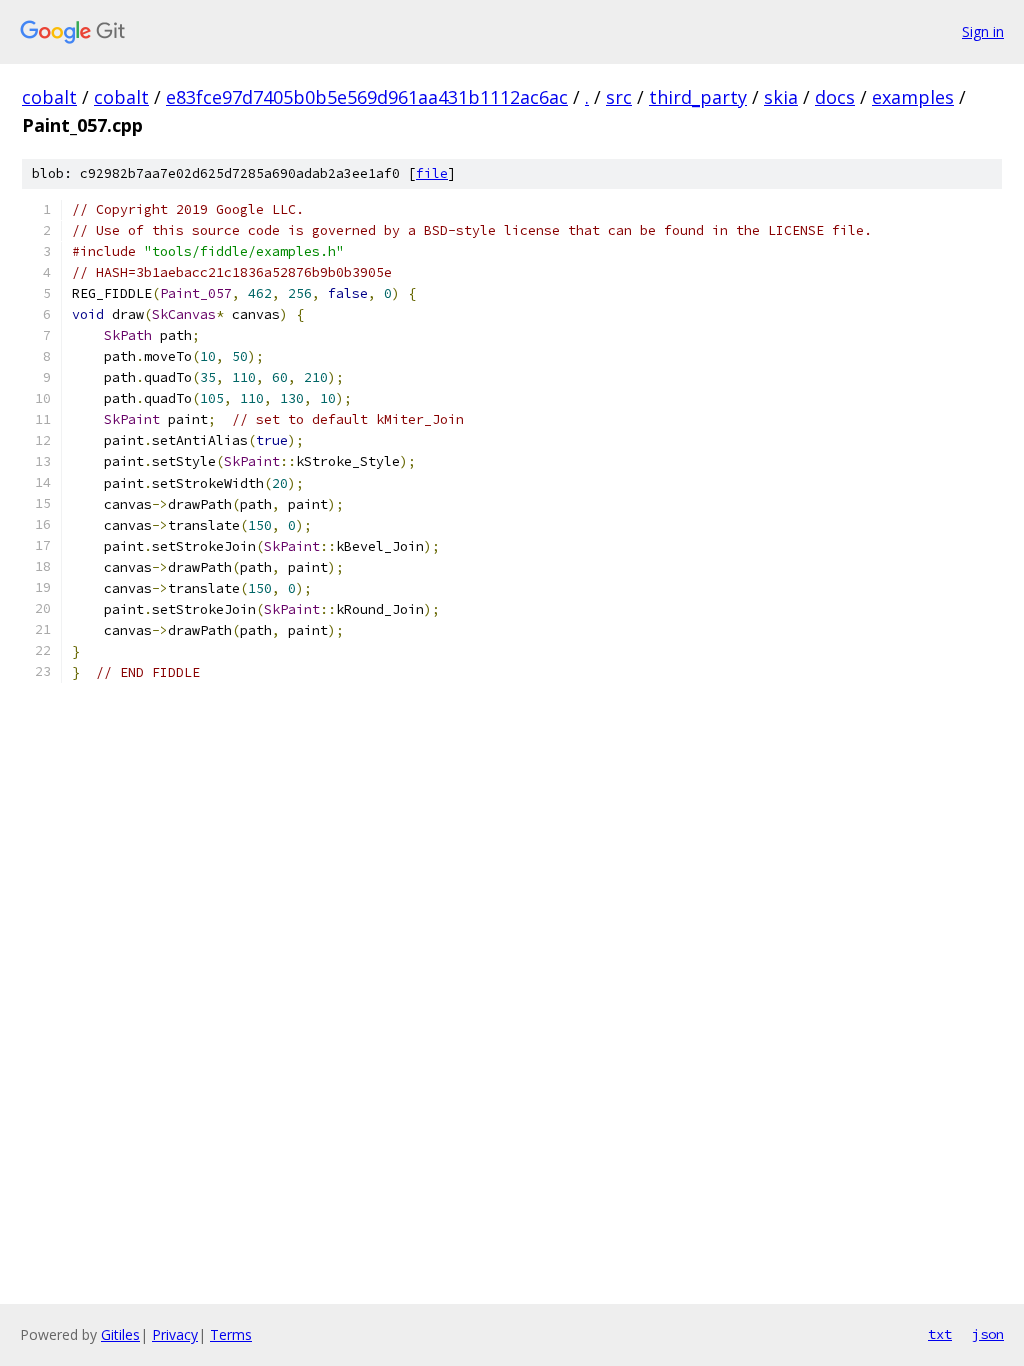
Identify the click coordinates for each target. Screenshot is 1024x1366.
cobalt (49, 97)
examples (913, 97)
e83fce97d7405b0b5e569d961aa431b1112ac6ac (367, 97)
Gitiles (120, 1334)
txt (940, 1334)
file (432, 173)
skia (781, 97)
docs (835, 97)
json (988, 1334)
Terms (231, 1334)
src (619, 97)
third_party (698, 97)
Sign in (983, 31)
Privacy (175, 1334)
